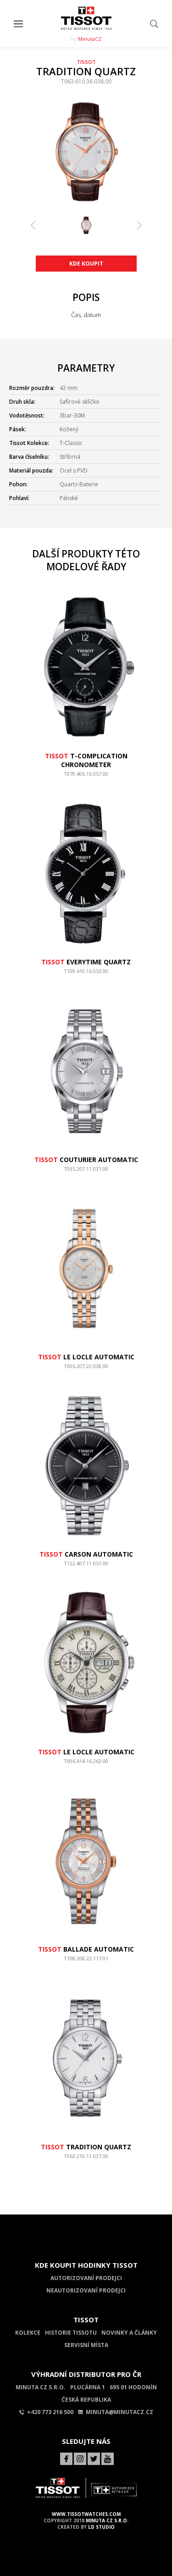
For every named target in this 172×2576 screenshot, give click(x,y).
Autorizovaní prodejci (86, 2278)
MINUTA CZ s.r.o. (107, 2520)
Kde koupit (86, 264)
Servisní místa (86, 2345)
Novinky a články (129, 2333)
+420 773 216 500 (50, 2412)
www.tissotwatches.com (86, 2514)
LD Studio (101, 2527)
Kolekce (28, 2333)
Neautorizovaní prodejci (86, 2290)
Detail (86, 778)
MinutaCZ (90, 39)
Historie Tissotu (71, 2333)
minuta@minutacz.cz (119, 2412)
